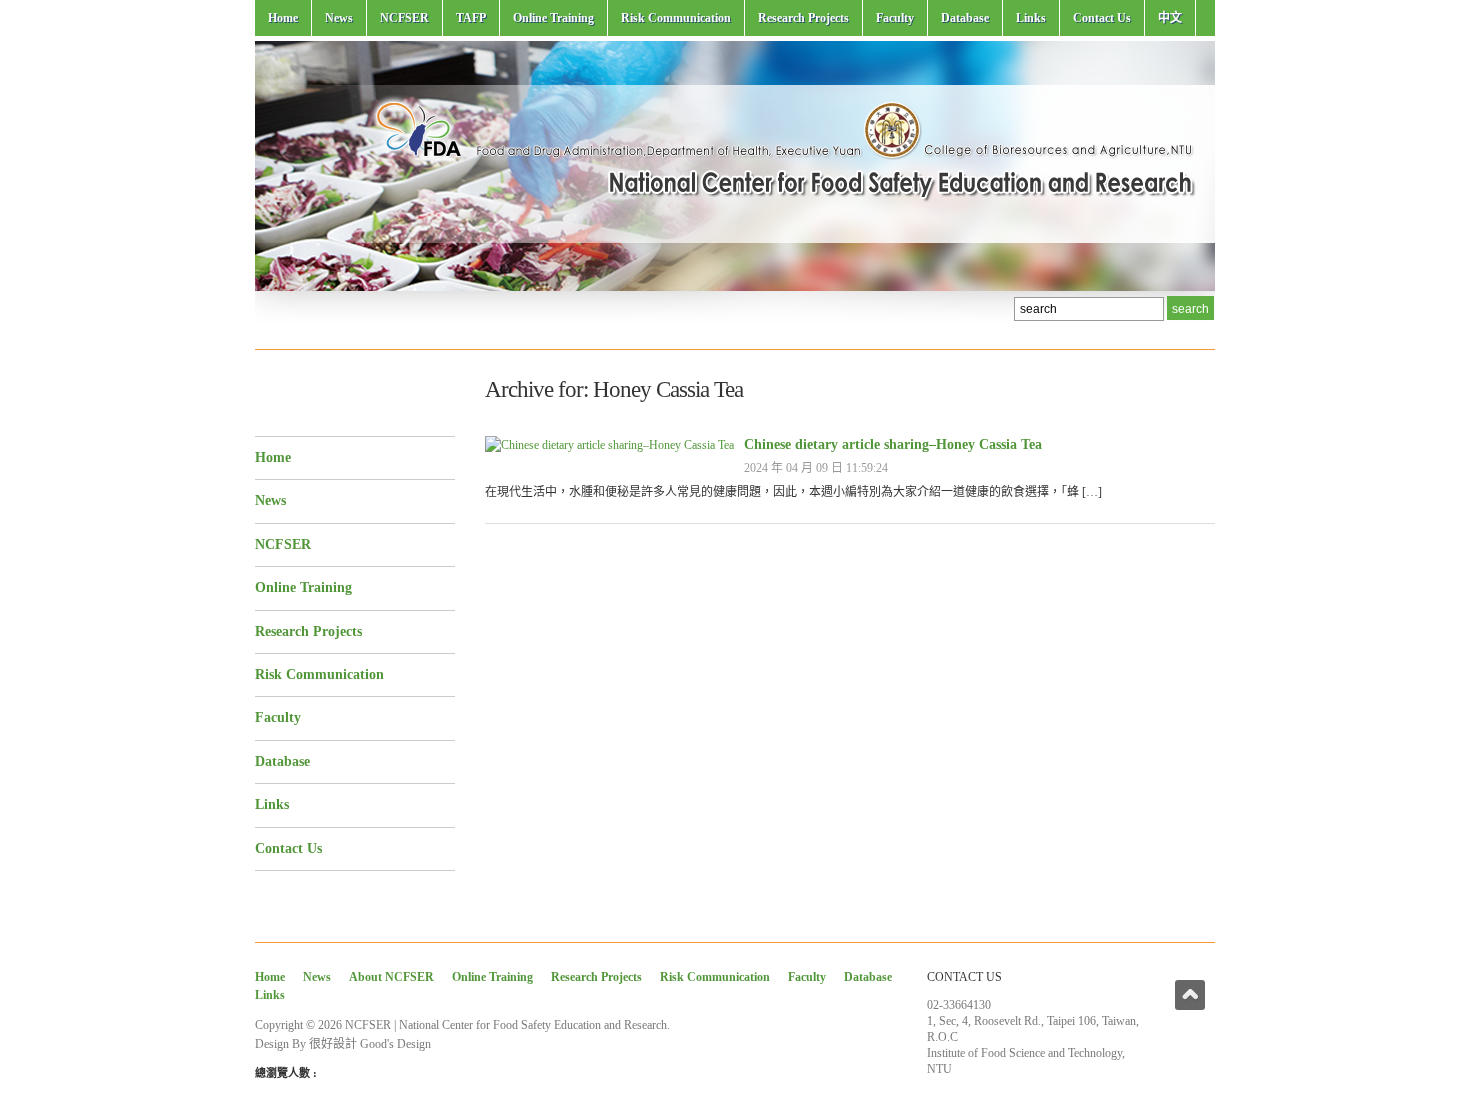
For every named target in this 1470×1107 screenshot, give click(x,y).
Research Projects (803, 18)
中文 (1170, 18)
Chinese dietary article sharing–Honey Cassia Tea (893, 444)
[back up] (1190, 995)
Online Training (553, 18)
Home (283, 18)
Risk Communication (676, 18)
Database (965, 18)
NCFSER (404, 18)
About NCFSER (391, 977)
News (339, 18)
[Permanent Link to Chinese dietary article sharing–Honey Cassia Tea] (609, 445)
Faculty (895, 18)
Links (1031, 18)
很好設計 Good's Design (370, 1044)
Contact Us (1102, 18)
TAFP (471, 18)
